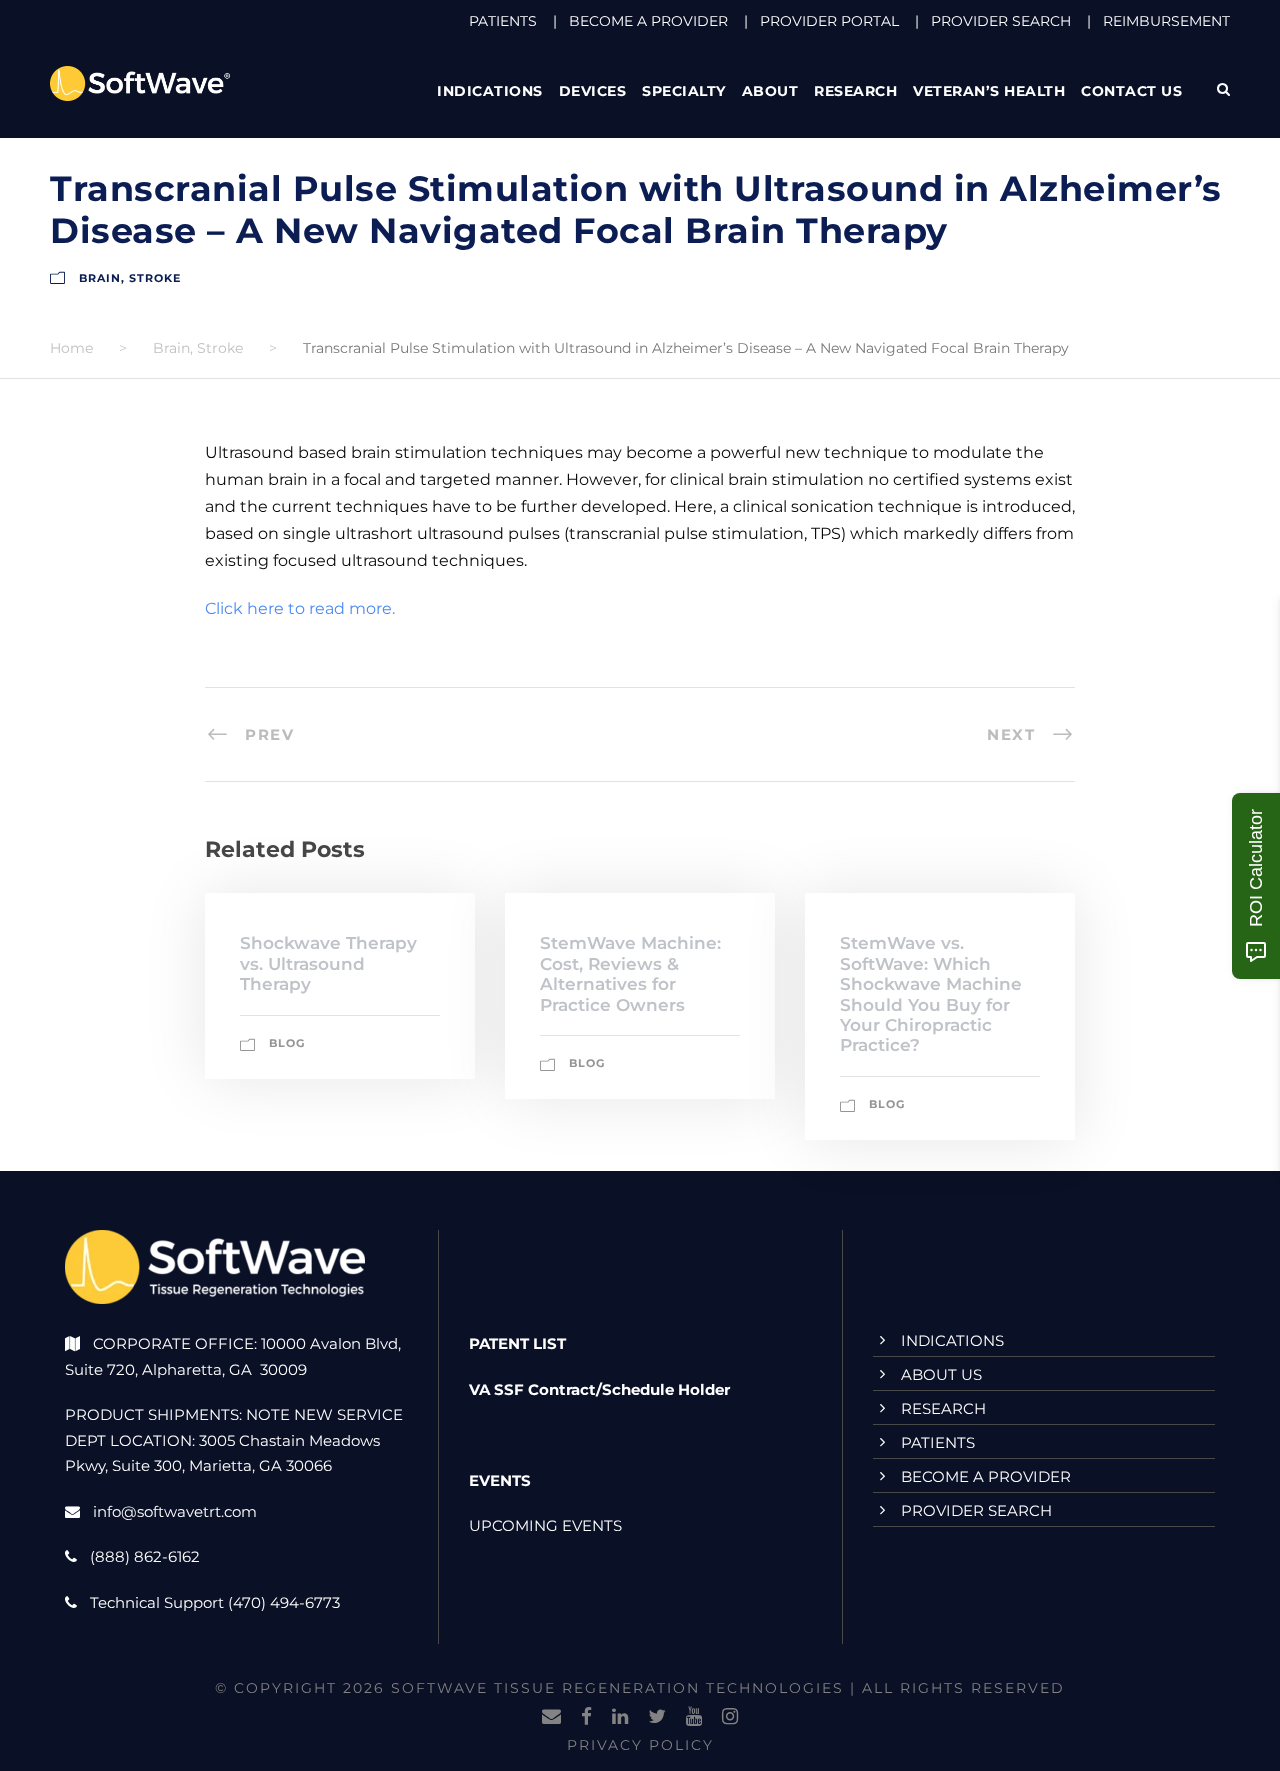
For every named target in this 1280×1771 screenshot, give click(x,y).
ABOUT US (941, 1374)
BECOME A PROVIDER (648, 21)
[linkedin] (620, 1717)
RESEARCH (855, 91)
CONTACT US (1131, 91)
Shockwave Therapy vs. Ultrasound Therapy (328, 963)
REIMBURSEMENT (1166, 21)
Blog (287, 1043)
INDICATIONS (952, 1340)
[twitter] (657, 1717)
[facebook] (586, 1717)
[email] (551, 1717)
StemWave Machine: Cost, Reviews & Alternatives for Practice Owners (630, 973)
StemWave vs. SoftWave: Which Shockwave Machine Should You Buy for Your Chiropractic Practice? (931, 994)
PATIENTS (503, 21)
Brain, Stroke (130, 278)
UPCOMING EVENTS (545, 1525)
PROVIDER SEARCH (1001, 21)
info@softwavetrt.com (175, 1511)
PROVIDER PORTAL (829, 21)
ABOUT (770, 91)
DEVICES (593, 91)
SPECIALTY (684, 91)
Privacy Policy (640, 1745)
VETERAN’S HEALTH (989, 91)
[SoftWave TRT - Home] (140, 82)
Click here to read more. (300, 608)
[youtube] (694, 1717)
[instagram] (730, 1717)
